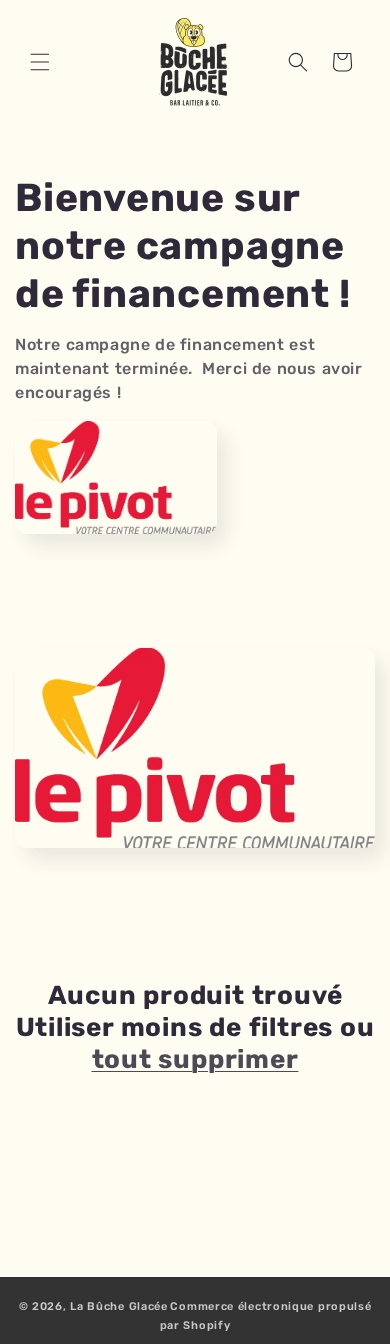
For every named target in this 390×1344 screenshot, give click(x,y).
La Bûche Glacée (119, 1306)
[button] (40, 62)
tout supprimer (195, 1059)
